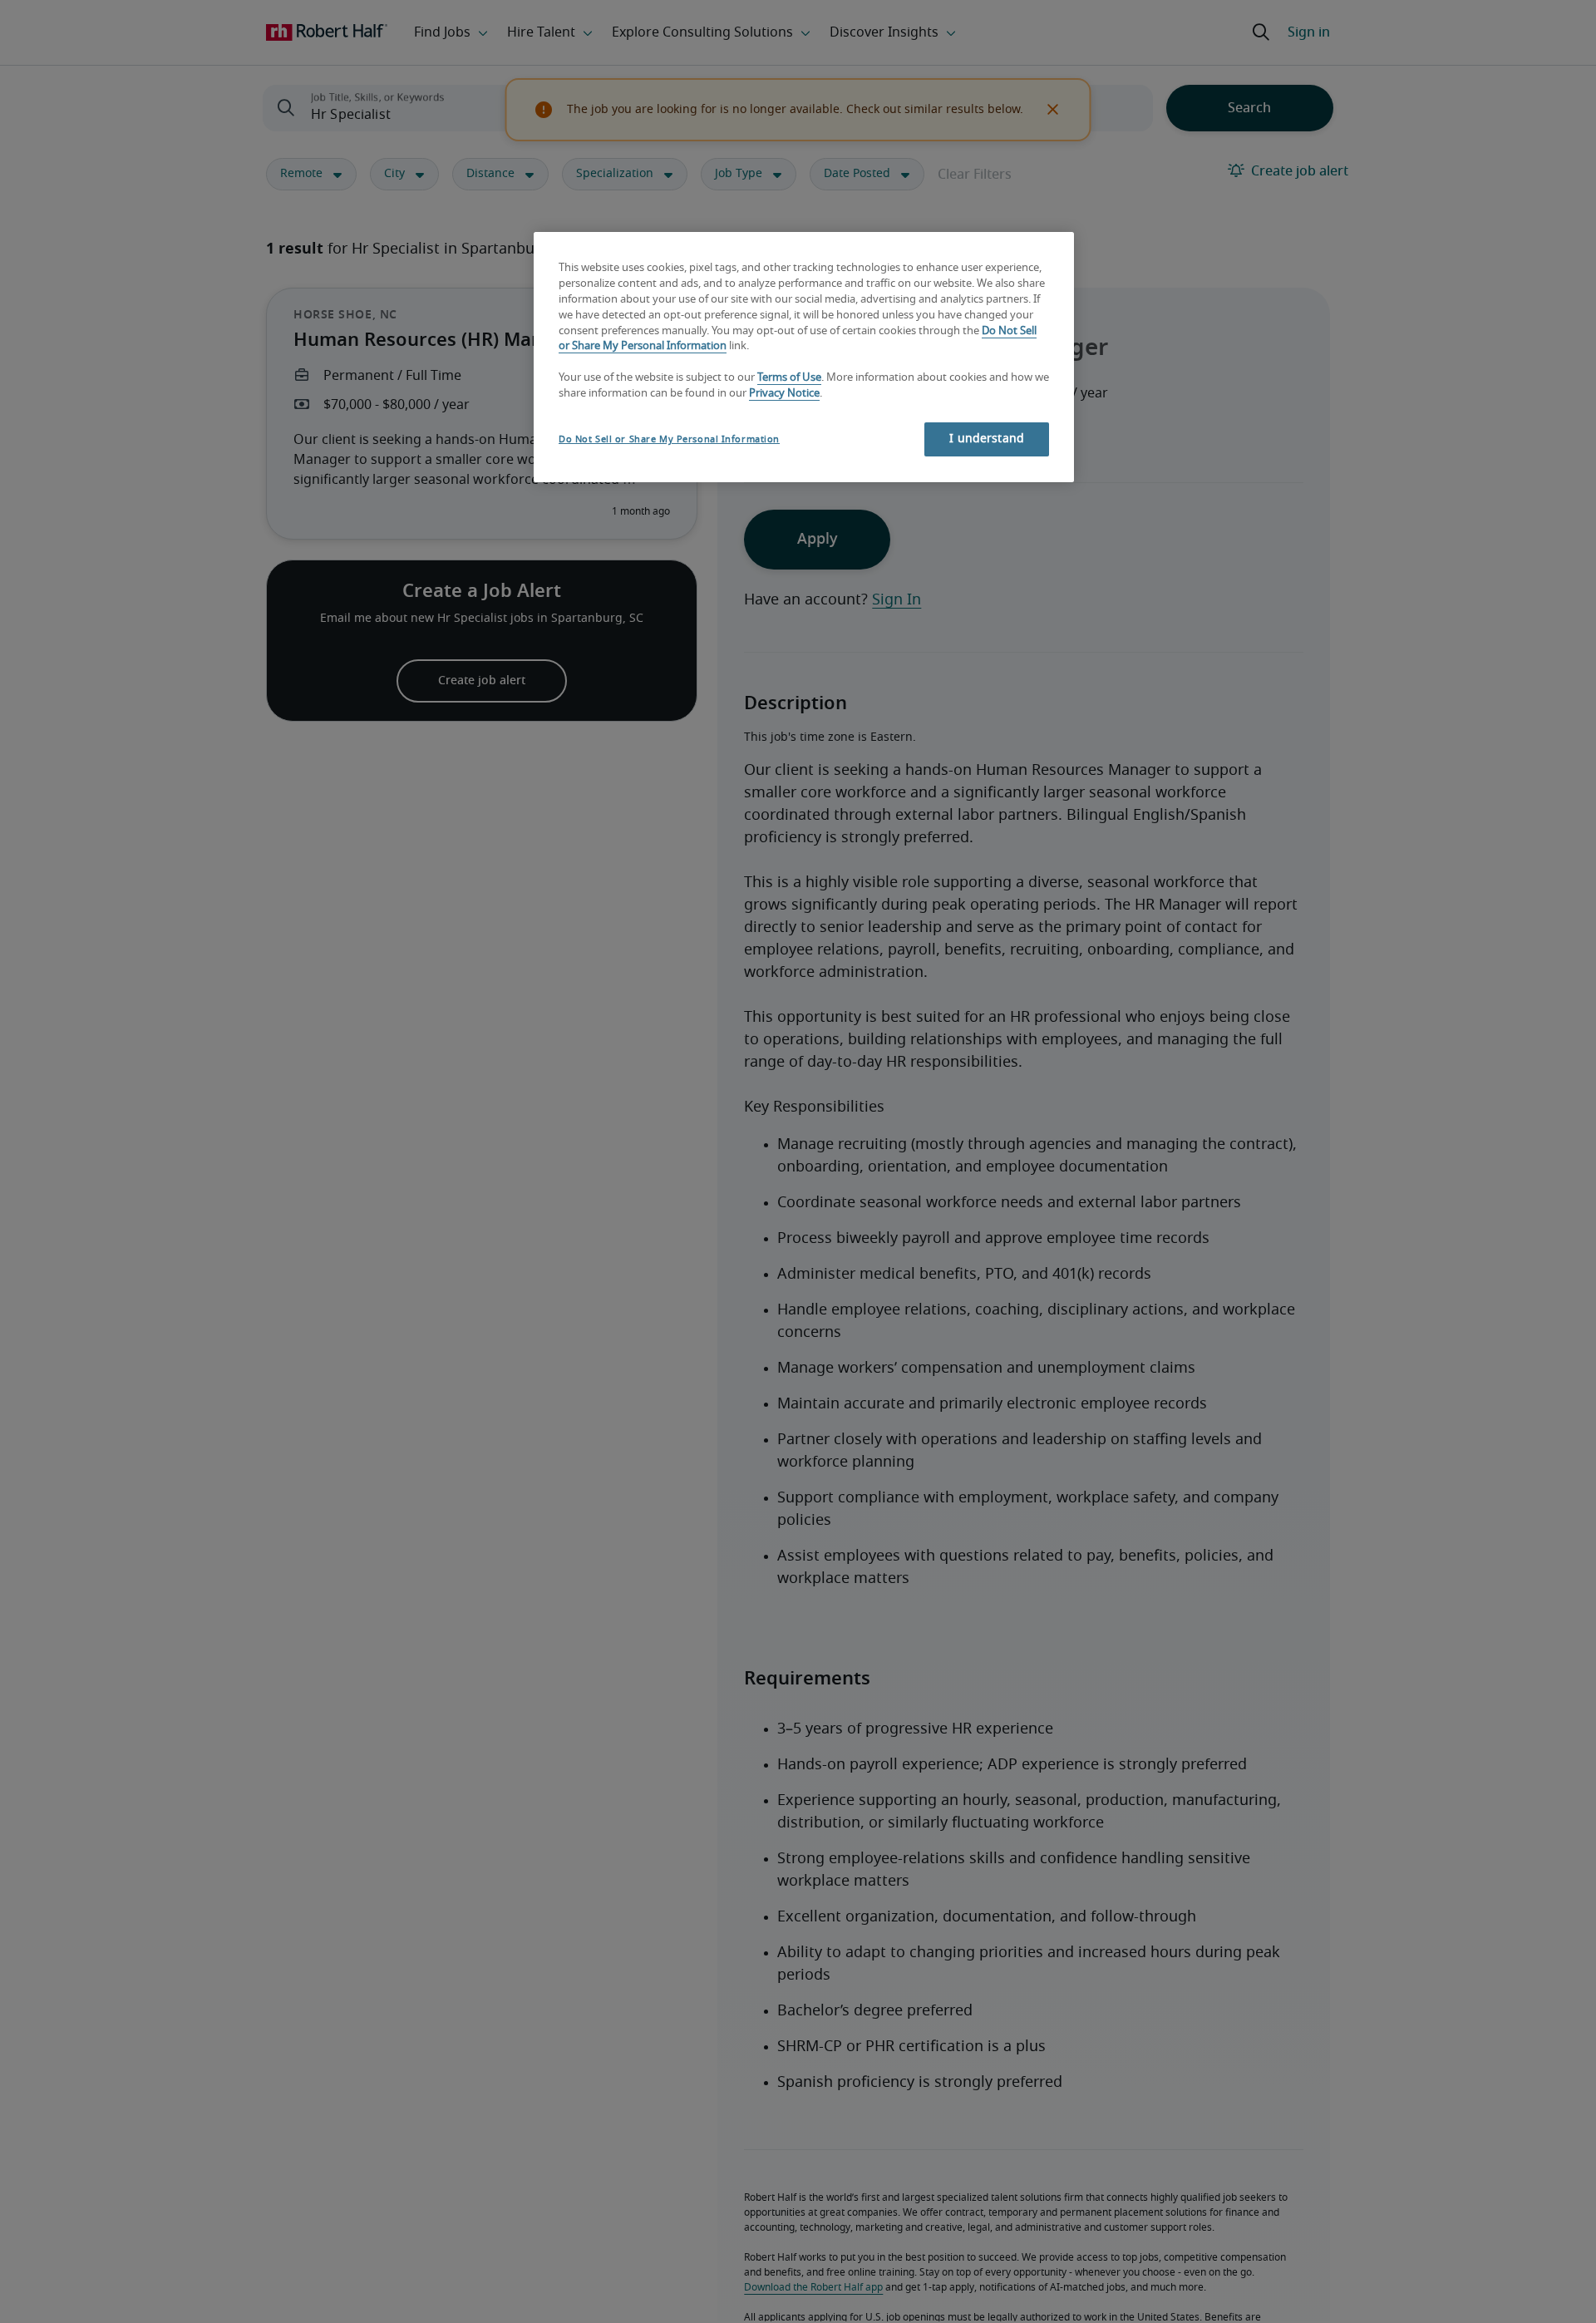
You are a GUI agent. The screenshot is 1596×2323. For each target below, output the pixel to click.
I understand (987, 439)
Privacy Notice (784, 395)
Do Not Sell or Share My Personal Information (669, 439)
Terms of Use (789, 379)
